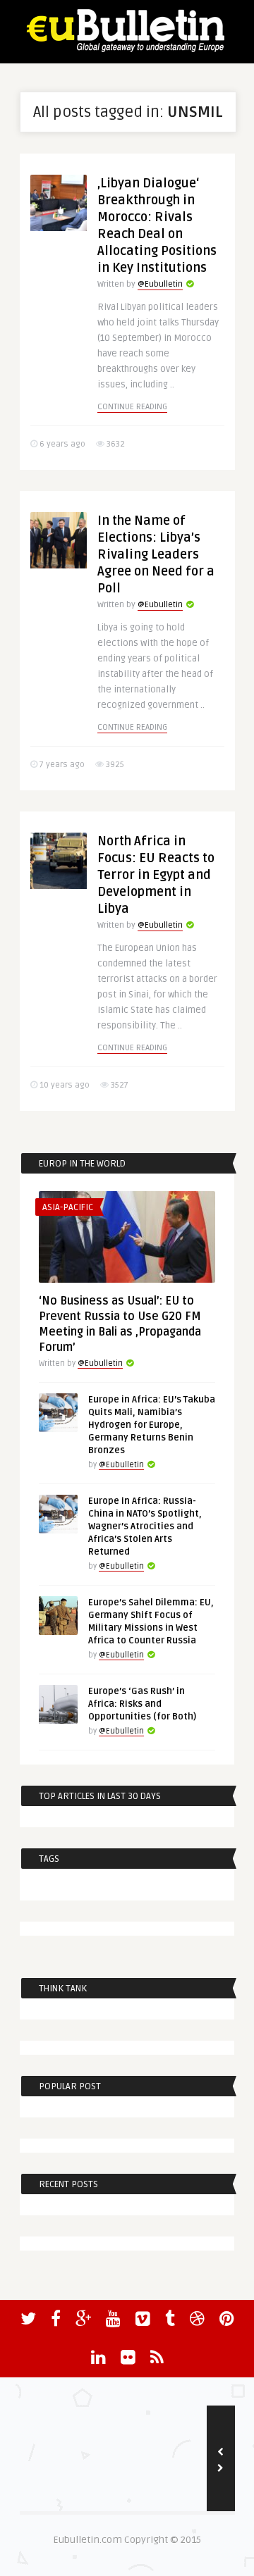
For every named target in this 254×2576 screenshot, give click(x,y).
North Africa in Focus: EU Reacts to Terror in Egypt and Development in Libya (156, 875)
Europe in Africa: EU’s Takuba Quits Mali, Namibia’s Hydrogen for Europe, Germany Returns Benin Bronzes (152, 1425)
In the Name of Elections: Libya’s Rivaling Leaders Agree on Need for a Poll (156, 554)
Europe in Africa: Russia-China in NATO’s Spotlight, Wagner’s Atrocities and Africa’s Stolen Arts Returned (145, 1526)
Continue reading (132, 407)
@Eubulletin (160, 284)
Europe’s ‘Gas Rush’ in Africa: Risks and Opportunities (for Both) (142, 1704)
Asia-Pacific (68, 1207)
